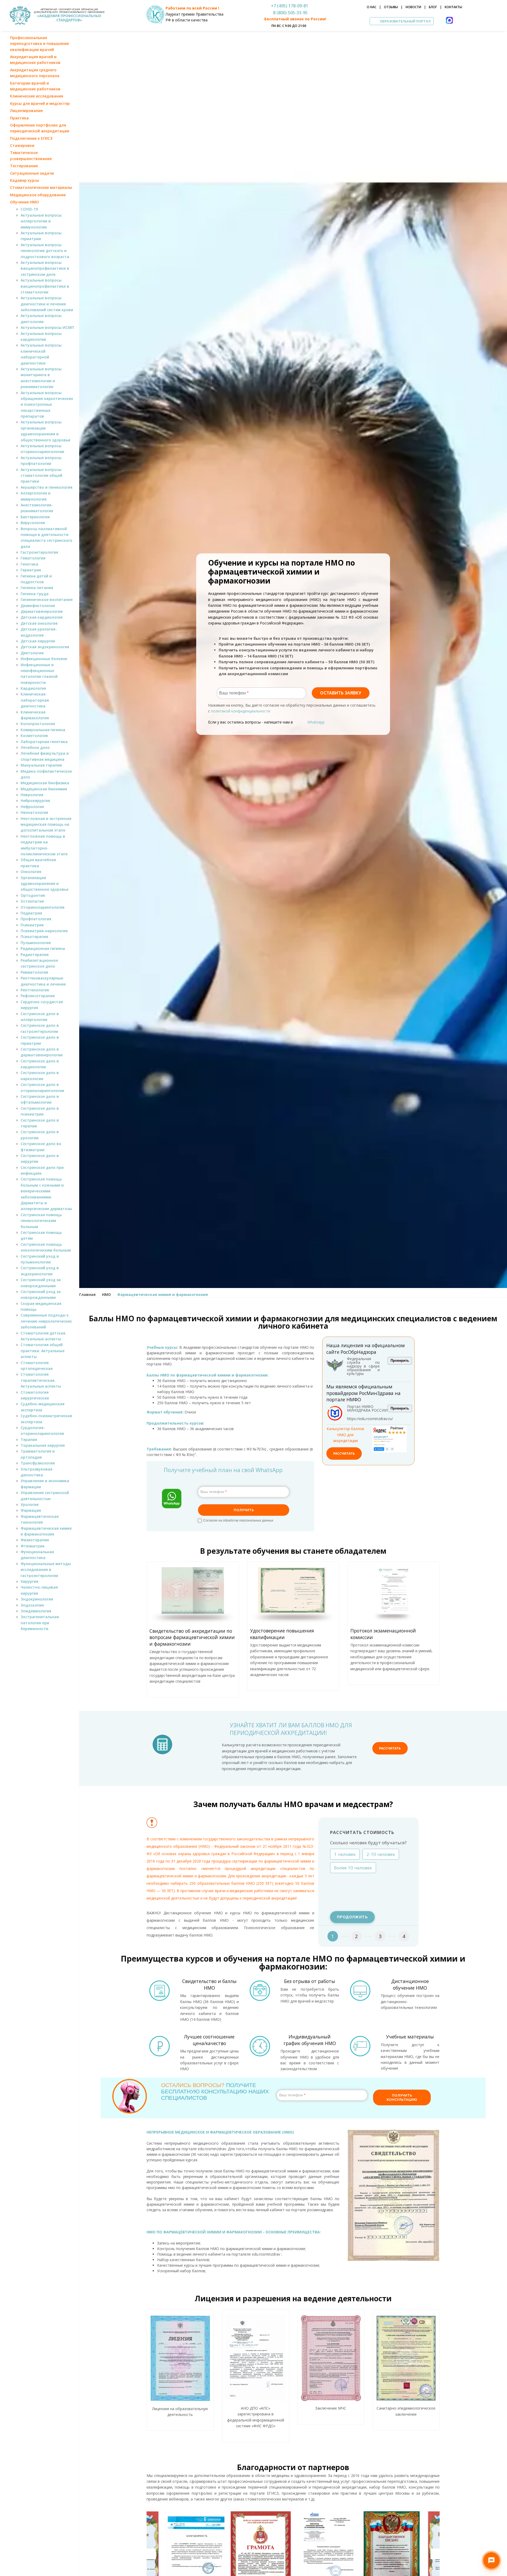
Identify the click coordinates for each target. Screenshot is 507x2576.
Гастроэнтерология (39, 552)
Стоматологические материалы (41, 187)
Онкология (31, 872)
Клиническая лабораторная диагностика (35, 700)
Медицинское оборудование (38, 195)
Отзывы (391, 7)
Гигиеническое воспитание (47, 599)
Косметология (34, 736)
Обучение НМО (24, 202)
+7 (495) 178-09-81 (290, 6)
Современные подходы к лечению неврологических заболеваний (46, 1321)
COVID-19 (29, 209)
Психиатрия (32, 925)
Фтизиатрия (32, 1546)
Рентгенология (35, 990)
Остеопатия (32, 901)
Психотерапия (34, 937)
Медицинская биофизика (45, 783)
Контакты (453, 7)
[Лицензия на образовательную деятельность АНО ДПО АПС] (180, 2358)
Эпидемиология (36, 1611)
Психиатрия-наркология (44, 931)
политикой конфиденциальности (241, 711)
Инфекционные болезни (44, 659)
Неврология (32, 795)
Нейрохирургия (35, 801)
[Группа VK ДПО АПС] (35, 1645)
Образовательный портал (405, 21)
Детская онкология (39, 623)
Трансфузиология (38, 1463)
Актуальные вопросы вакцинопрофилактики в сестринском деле (45, 268)
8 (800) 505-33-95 (289, 13)
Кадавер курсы (25, 180)
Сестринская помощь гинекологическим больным (41, 1221)
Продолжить (352, 1917)
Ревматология (34, 972)
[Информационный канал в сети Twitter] (44, 1645)
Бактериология (35, 517)
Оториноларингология (43, 907)
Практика (19, 118)
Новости (413, 7)
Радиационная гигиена (43, 948)
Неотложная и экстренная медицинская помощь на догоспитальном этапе (46, 824)
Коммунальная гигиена (43, 730)
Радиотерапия (35, 955)
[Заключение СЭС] (406, 2358)
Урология (30, 1504)
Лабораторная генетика (44, 742)
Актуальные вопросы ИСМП (47, 327)
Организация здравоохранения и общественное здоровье (44, 884)
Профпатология (36, 919)
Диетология (32, 653)
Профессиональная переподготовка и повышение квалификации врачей (39, 44)
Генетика (29, 564)
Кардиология (33, 688)
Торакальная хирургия (43, 1445)
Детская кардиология (42, 617)
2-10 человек (381, 1854)
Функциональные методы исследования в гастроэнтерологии (46, 1570)
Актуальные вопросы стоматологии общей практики (41, 475)
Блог (433, 7)
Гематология (33, 558)
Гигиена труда (35, 594)
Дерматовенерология (42, 611)
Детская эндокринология (45, 647)
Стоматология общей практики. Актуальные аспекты (43, 1351)
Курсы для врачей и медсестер (40, 103)
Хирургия (29, 1581)
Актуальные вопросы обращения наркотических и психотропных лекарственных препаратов (47, 405)
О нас (372, 7)
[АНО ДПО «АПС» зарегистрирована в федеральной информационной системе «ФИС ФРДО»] (256, 2358)
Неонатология (34, 812)
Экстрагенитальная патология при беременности (40, 1623)
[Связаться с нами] (491, 2560)
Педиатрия (31, 913)
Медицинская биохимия (44, 789)
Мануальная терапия (41, 765)
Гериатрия (31, 570)
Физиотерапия (35, 1540)
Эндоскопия (32, 1605)
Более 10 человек (353, 1868)
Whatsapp (316, 722)
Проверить (400, 1361)
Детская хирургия (38, 641)
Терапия (29, 1439)
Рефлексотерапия (38, 996)
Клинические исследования (37, 96)
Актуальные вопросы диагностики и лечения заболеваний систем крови (47, 304)
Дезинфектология (38, 606)
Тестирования (24, 166)
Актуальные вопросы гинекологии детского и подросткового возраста (45, 251)
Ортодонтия (33, 895)
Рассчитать (344, 1453)
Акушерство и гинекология (46, 487)
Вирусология (33, 523)
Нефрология (32, 807)
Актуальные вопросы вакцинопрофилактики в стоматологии (45, 286)
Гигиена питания (37, 588)
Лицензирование (26, 111)
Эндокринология (37, 1599)
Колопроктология (38, 724)
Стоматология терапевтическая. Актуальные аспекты (41, 1380)
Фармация (31, 1510)
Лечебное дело (35, 747)
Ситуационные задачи (32, 173)
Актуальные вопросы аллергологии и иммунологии (41, 221)
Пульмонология (36, 943)
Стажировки (22, 145)
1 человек (345, 1854)
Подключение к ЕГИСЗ (31, 138)
